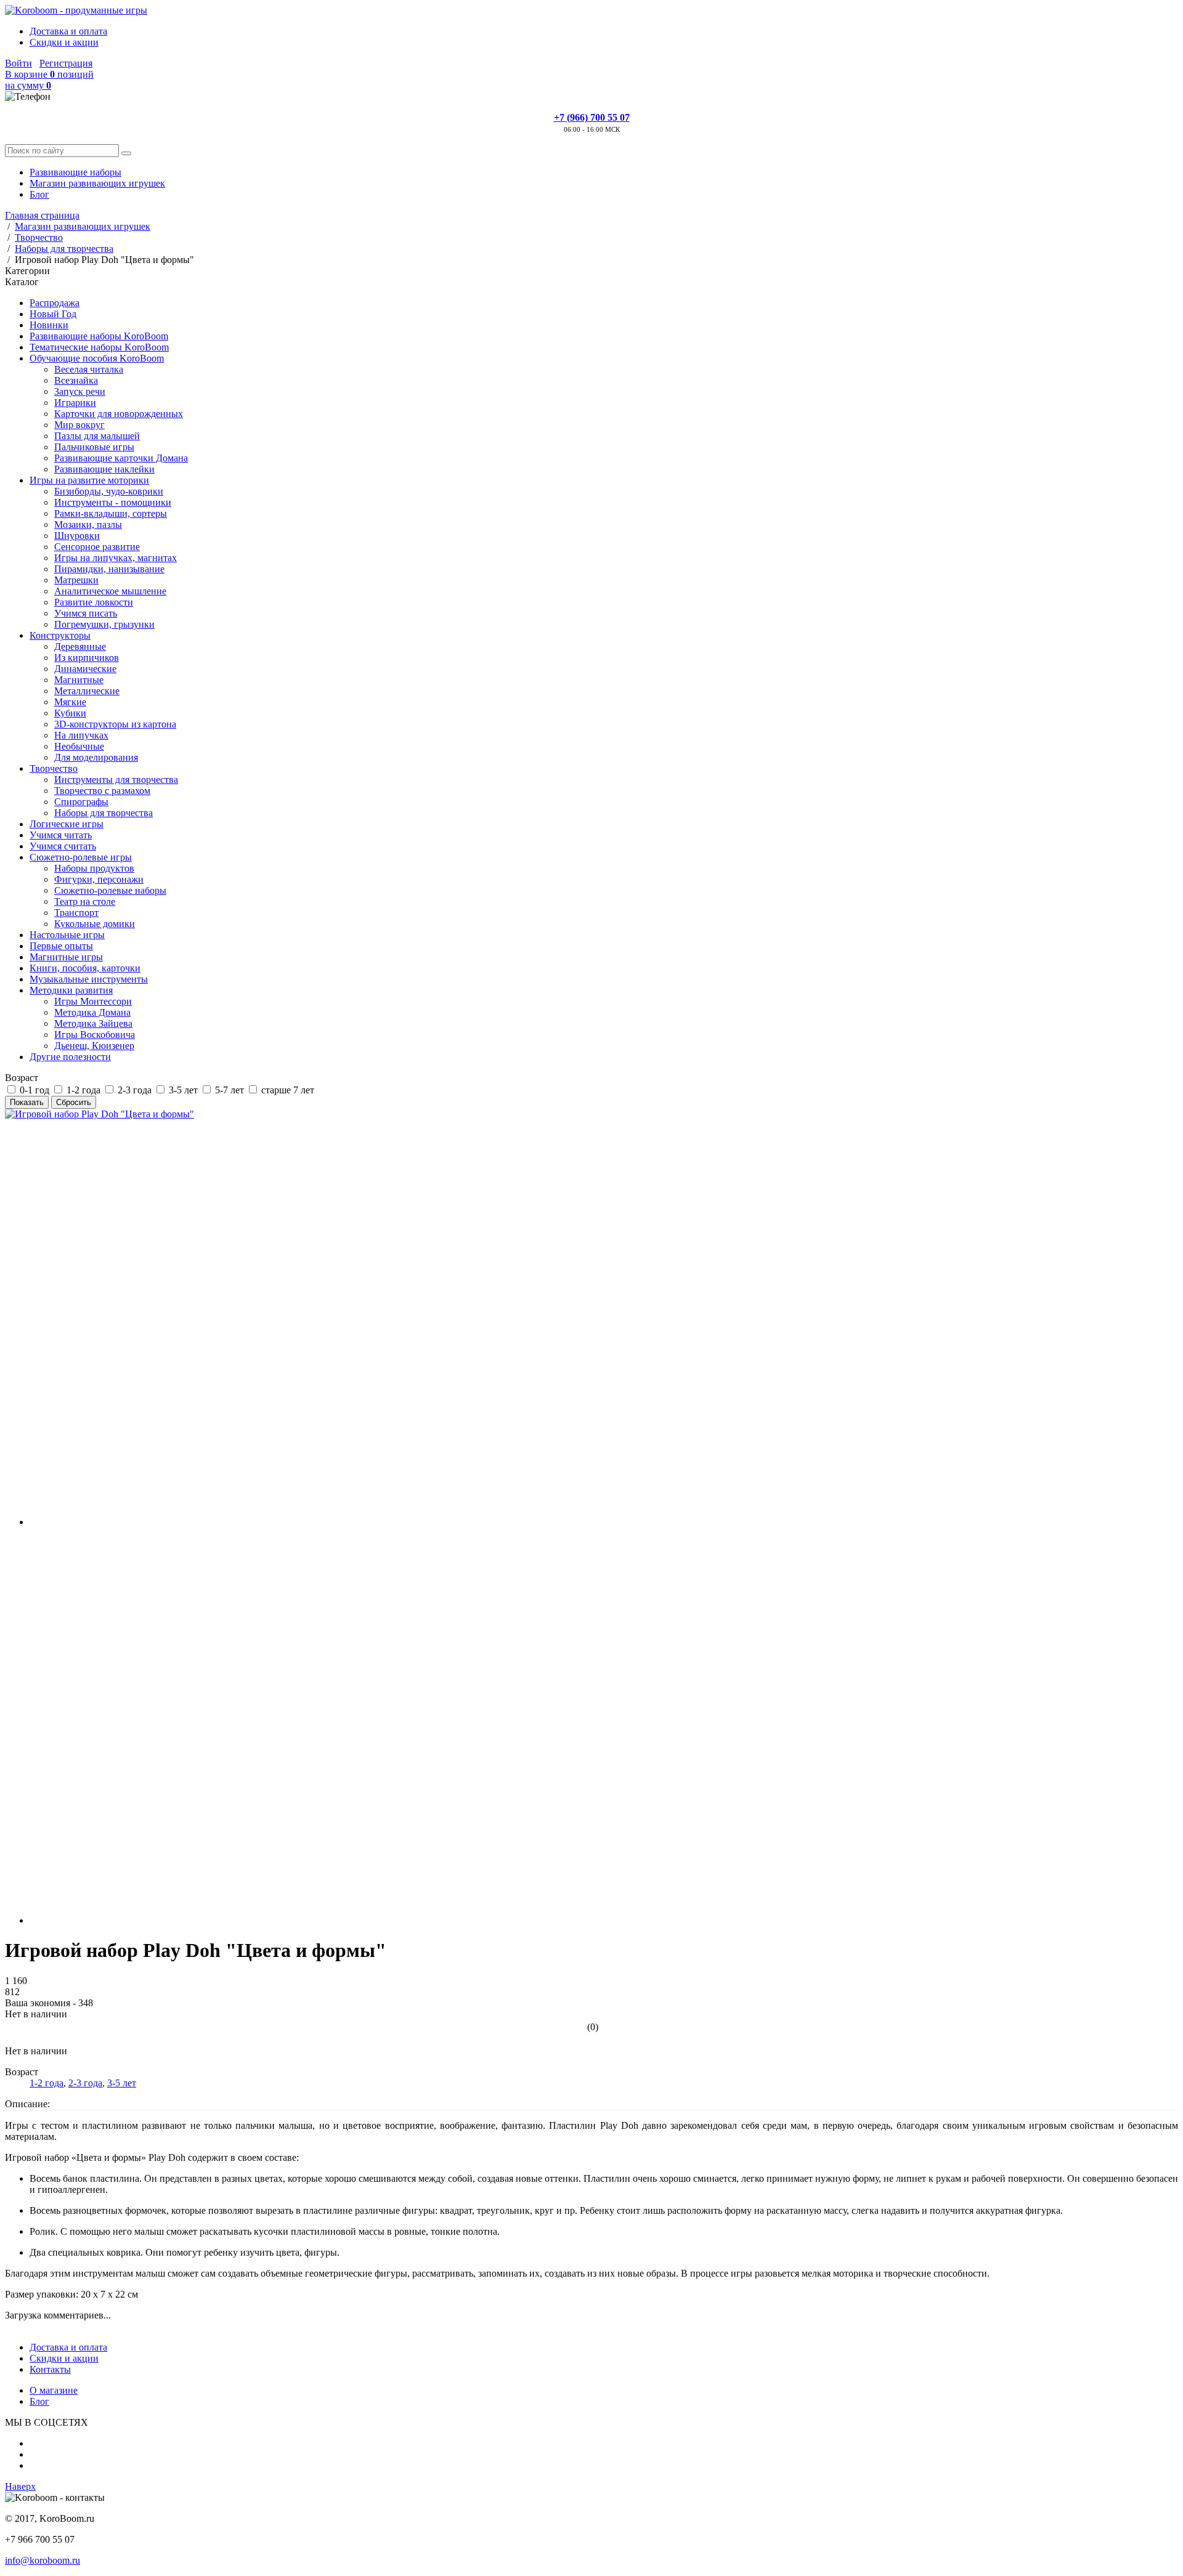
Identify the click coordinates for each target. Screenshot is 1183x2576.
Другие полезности (70, 1057)
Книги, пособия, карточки (85, 968)
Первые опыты (61, 946)
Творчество (54, 768)
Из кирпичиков (87, 658)
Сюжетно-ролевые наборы (110, 890)
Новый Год (53, 314)
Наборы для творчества (104, 813)
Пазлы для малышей (97, 436)
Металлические (87, 691)
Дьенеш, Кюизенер (94, 1046)
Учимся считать (63, 846)
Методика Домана (92, 1012)
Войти (18, 63)
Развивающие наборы (75, 172)
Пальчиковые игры (94, 447)
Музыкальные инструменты (89, 979)
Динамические (85, 669)
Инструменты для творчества (116, 780)
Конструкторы (60, 635)
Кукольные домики (95, 924)
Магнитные (79, 680)
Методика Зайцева (93, 1023)
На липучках (81, 735)
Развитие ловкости (94, 602)
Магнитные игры (66, 957)
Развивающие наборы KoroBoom (99, 336)
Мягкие (70, 702)
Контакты (50, 2369)
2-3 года (85, 2083)
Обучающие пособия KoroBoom (97, 358)
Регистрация (66, 63)
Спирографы (81, 802)
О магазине (54, 2390)
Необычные (79, 746)
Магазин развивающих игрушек (97, 183)
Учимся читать (61, 835)
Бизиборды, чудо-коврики (109, 491)
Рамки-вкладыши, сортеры (111, 513)
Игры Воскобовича (95, 1035)
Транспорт (76, 913)
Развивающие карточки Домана (121, 458)
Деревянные (80, 646)
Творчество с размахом (102, 791)
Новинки (49, 325)
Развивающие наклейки (104, 469)
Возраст (22, 1078)
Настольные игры (67, 935)
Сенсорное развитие (97, 547)
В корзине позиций (49, 80)
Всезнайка (76, 380)
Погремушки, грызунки (104, 624)
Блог (39, 194)
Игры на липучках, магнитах (116, 558)
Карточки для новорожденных (119, 414)
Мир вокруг (79, 425)
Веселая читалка (89, 369)
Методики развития (71, 990)
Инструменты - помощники (113, 502)
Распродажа (55, 303)
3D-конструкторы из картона (115, 724)
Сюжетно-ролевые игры (81, 857)
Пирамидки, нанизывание (109, 569)
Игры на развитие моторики (89, 480)
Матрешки (76, 580)
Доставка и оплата (68, 31)
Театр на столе (85, 901)
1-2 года (47, 2083)
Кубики (70, 713)
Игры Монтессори (93, 1001)
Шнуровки (77, 536)
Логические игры (67, 824)
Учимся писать (86, 613)
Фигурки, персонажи (99, 879)
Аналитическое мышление (110, 591)
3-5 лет (122, 2083)
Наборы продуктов (94, 868)
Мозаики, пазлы (88, 525)
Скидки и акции (64, 42)
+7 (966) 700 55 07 (592, 117)
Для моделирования (96, 757)
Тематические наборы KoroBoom (99, 347)
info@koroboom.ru (43, 2560)
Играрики (75, 403)
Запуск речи (80, 391)
